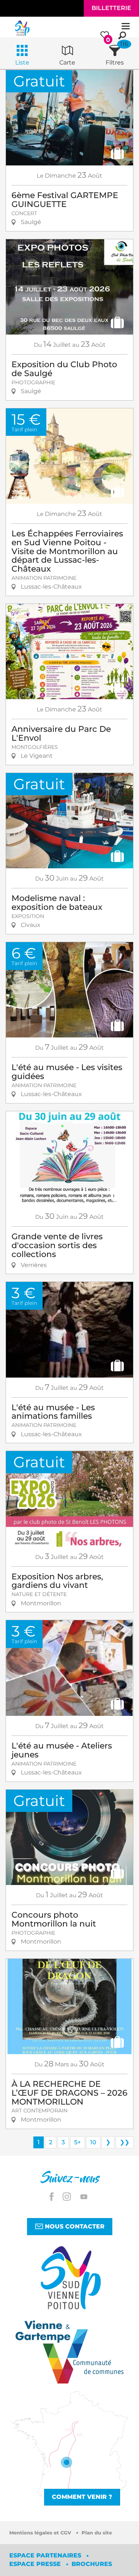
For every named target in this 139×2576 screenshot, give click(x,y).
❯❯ (125, 2142)
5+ (77, 2142)
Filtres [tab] (115, 62)
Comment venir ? (82, 2497)
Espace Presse (36, 2564)
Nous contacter (74, 2226)
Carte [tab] (67, 62)
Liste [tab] (22, 62)
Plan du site (97, 2533)
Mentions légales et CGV (41, 2533)
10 (93, 2142)
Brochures (92, 2564)
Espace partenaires (46, 2555)
